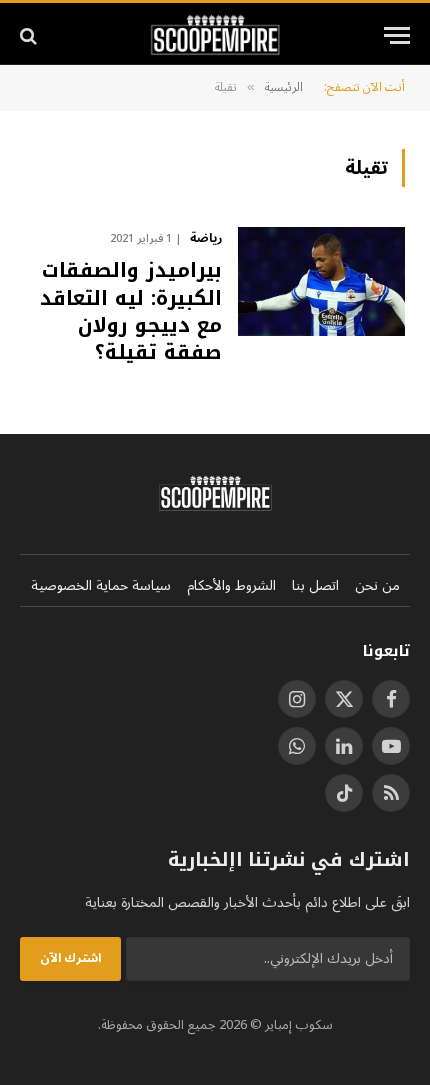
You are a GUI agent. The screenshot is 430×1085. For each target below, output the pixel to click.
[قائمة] (397, 35)
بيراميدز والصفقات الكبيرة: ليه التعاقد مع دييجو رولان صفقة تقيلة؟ (131, 311)
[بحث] (30, 35)
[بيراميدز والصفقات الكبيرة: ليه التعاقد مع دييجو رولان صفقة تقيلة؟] (321, 281)
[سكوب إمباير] (215, 35)
